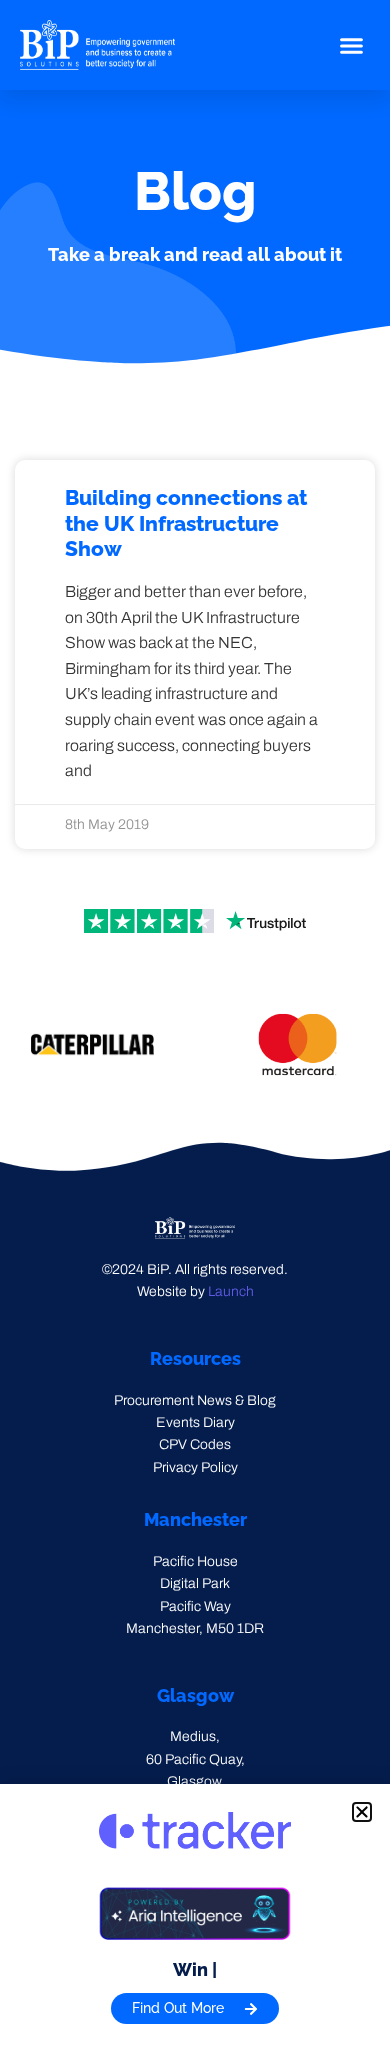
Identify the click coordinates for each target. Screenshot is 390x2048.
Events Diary (195, 1422)
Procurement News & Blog (195, 1400)
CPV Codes (195, 1444)
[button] (352, 45)
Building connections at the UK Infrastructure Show (186, 522)
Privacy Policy (195, 1467)
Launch (231, 1291)
